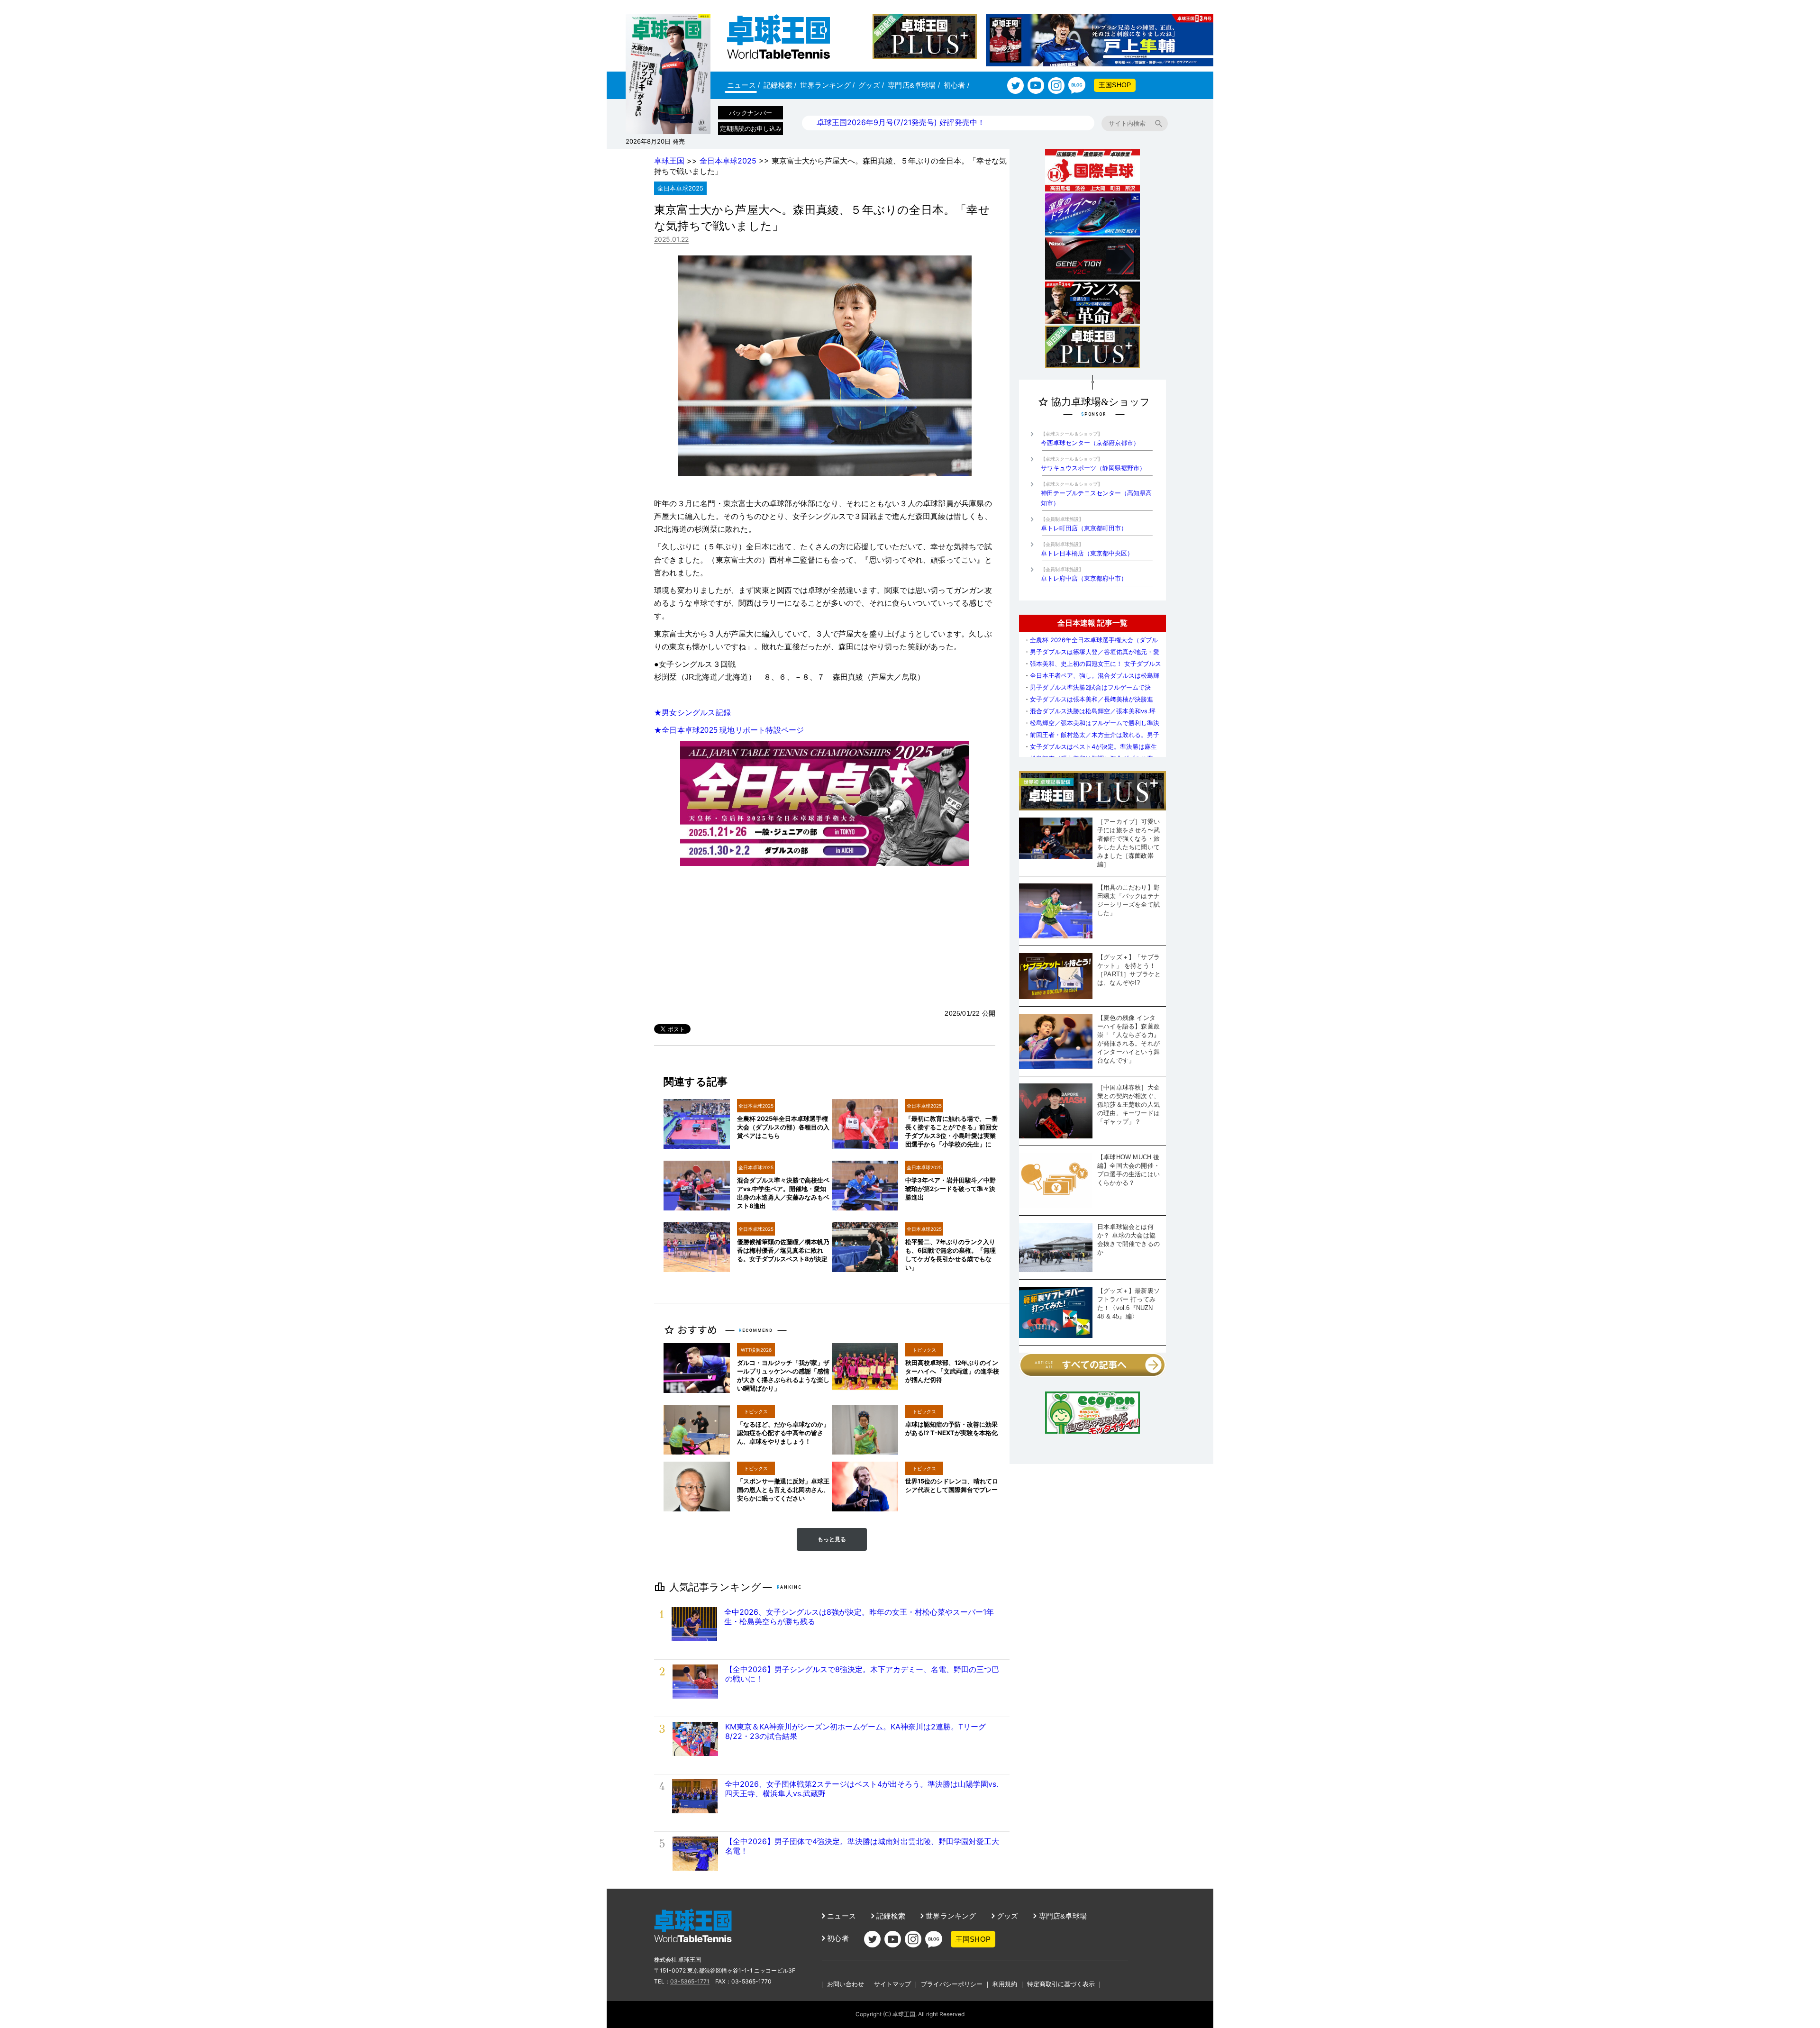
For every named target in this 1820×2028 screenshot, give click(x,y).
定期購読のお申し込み (751, 128)
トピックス (924, 1350)
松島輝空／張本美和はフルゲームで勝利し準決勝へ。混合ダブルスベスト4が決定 (1092, 726)
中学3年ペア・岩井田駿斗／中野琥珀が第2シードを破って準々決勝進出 (951, 1189)
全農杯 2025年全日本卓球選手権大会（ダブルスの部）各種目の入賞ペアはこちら (783, 1127)
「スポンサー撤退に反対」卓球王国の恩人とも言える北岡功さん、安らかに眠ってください (783, 1490)
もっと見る (832, 1539)
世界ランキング (827, 85)
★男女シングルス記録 (692, 713)
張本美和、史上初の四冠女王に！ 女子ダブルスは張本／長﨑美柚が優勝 (1092, 667)
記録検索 (780, 85)
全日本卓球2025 (728, 161)
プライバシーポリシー (952, 1984)
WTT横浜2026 (756, 1350)
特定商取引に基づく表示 (1061, 1984)
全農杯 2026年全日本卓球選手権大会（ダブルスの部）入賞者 (1091, 643)
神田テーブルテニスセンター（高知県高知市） (1096, 494)
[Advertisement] (825, 937)
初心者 (956, 85)
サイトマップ (892, 1984)
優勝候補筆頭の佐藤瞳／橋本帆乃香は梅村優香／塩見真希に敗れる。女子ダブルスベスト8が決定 (783, 1250)
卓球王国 (669, 161)
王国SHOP (1115, 85)
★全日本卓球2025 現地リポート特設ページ (729, 730)
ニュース (743, 85)
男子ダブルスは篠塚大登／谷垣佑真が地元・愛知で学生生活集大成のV (1092, 655)
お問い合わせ (846, 1984)
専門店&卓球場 (914, 85)
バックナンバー (751, 113)
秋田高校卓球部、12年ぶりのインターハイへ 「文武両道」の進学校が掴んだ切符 (952, 1371)
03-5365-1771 (690, 1981)
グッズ (871, 85)
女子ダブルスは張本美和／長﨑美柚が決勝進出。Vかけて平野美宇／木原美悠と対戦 (1088, 703)
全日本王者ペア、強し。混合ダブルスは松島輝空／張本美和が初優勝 (1092, 679)
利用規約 (1005, 1984)
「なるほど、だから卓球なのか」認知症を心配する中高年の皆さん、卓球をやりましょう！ (783, 1433)
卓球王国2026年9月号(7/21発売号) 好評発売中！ (901, 122)
